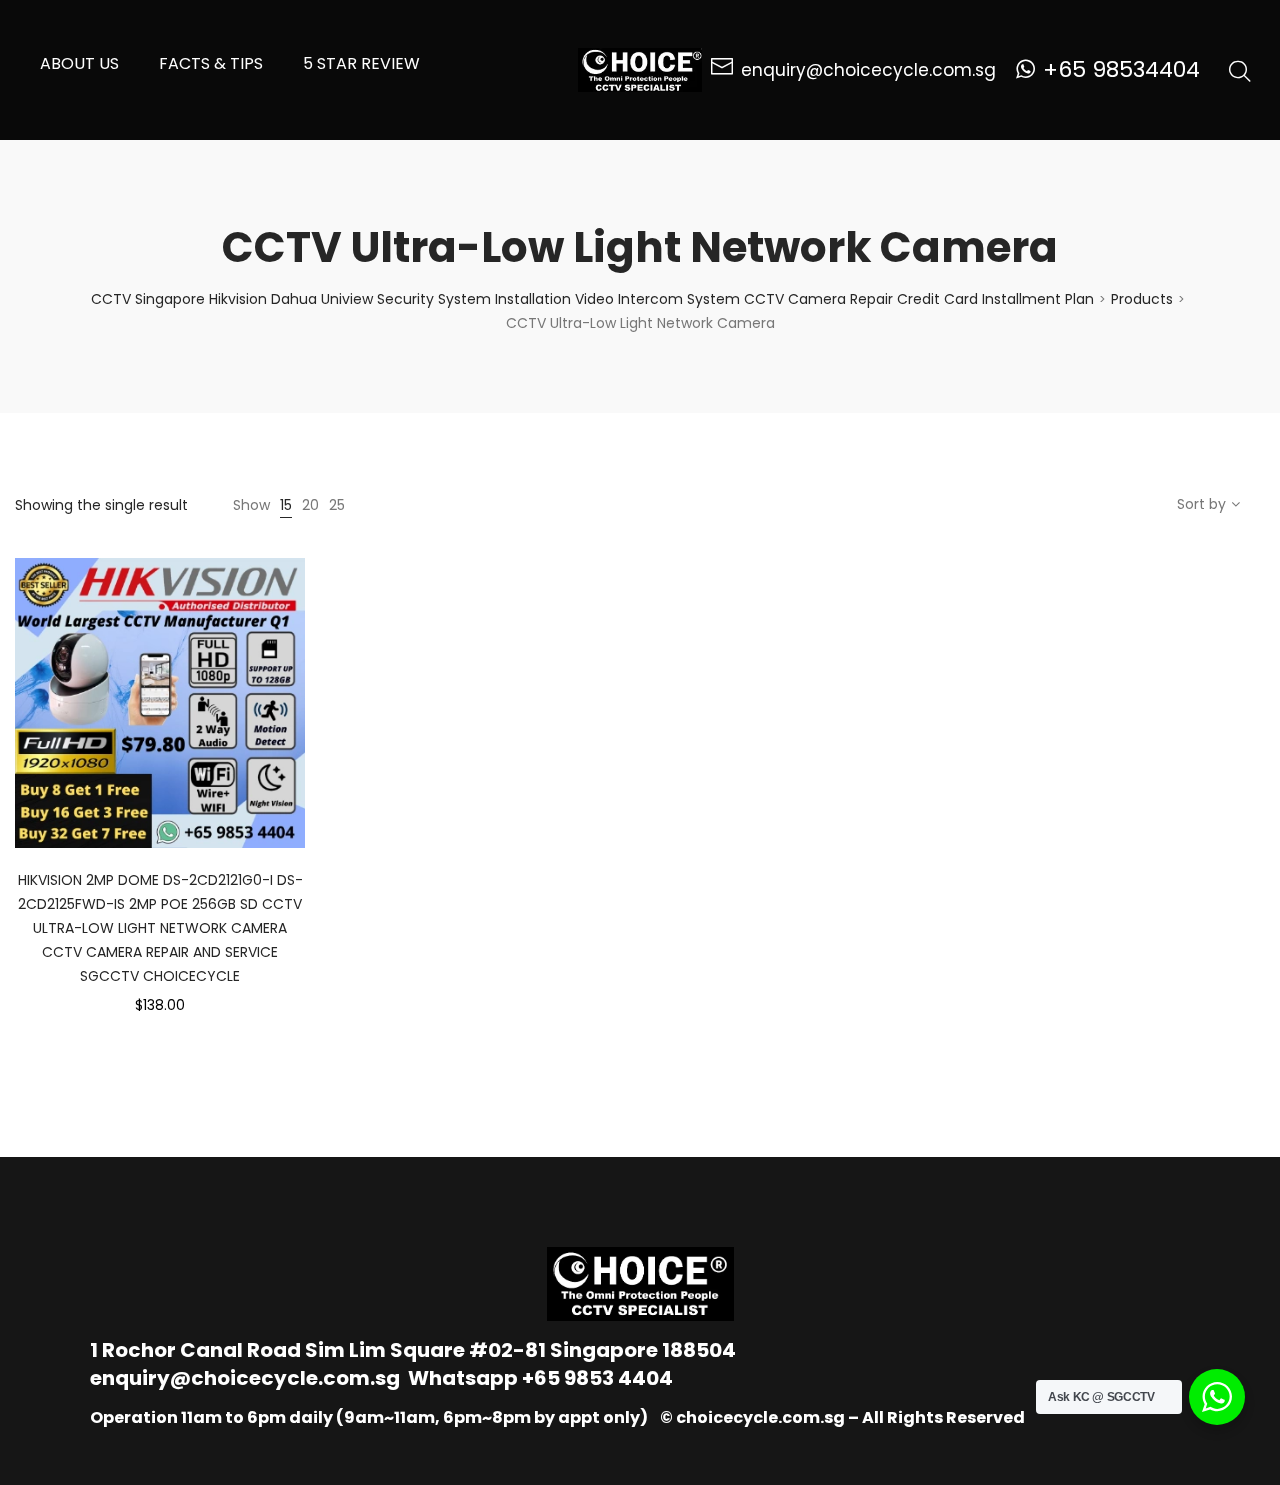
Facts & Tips (211, 63)
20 (310, 505)
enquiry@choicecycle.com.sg (245, 1378)
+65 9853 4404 (597, 1378)
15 (286, 505)
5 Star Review (361, 63)
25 (337, 505)
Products (1142, 299)
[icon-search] (1240, 70)
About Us (79, 63)
